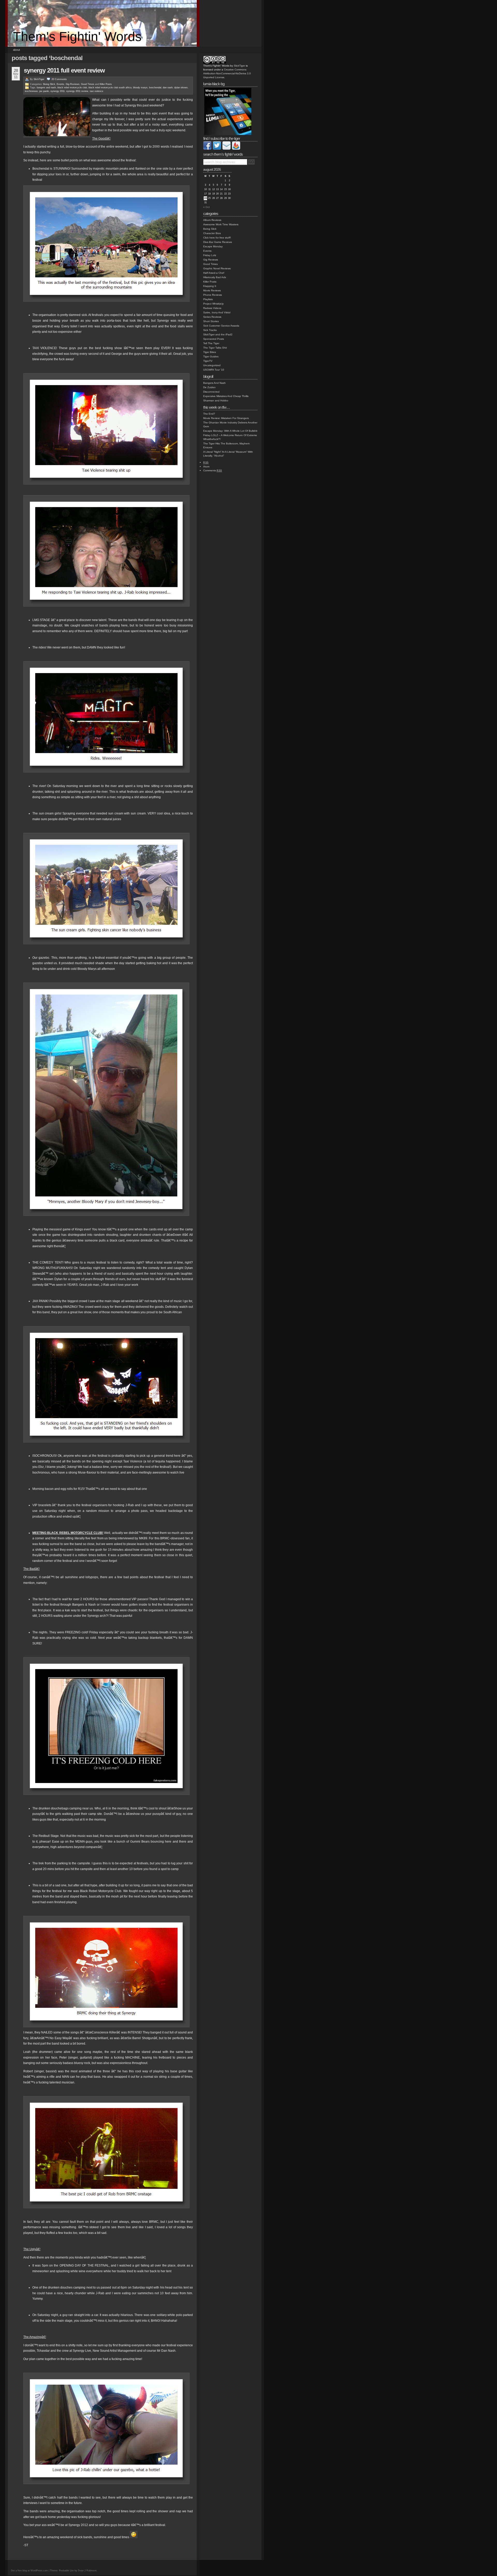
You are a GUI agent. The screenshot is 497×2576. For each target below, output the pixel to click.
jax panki (44, 91)
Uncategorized (212, 365)
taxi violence (97, 91)
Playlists (208, 299)
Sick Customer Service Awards (221, 326)
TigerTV (208, 361)
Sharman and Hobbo (216, 401)
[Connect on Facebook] (207, 149)
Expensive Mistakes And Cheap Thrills (226, 396)
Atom (206, 467)
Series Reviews (212, 317)
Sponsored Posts (214, 339)
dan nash (168, 88)
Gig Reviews (73, 84)
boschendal (155, 88)
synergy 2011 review (77, 91)
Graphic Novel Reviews (217, 268)
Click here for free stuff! (217, 238)
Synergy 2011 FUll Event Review (64, 70)
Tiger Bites (210, 352)
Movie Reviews (212, 290)
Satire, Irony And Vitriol (217, 312)
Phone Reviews (213, 295)
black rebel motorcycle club (72, 88)
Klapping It (210, 286)
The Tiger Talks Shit (215, 348)
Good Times (88, 84)
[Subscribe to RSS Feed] (236, 149)
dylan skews (181, 88)
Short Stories (211, 321)
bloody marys (140, 88)
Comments (213, 470)
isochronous (31, 91)
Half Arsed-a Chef (214, 273)
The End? (209, 414)
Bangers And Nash (214, 383)
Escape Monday (213, 246)
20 (59, 79)
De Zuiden (209, 387)
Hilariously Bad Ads (215, 277)
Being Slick (49, 84)
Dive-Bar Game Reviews (218, 242)
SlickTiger (39, 79)
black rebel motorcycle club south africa (110, 88)
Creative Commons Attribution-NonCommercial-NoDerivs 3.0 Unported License (227, 73)
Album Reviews (212, 220)
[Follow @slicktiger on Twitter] (217, 149)
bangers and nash (46, 88)
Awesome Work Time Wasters (221, 224)
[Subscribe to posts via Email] (226, 149)
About (16, 50)
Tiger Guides (211, 356)
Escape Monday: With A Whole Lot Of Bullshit (230, 431)
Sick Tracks (210, 330)
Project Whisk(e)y (213, 304)
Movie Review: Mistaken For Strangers (226, 418)
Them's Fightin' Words (77, 37)
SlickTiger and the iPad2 (218, 334)
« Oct (206, 207)
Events (60, 84)
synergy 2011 (58, 91)
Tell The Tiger (211, 343)
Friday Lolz (210, 255)
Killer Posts (106, 84)
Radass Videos (212, 308)
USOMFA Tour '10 (214, 370)
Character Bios (212, 233)
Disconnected (211, 392)
